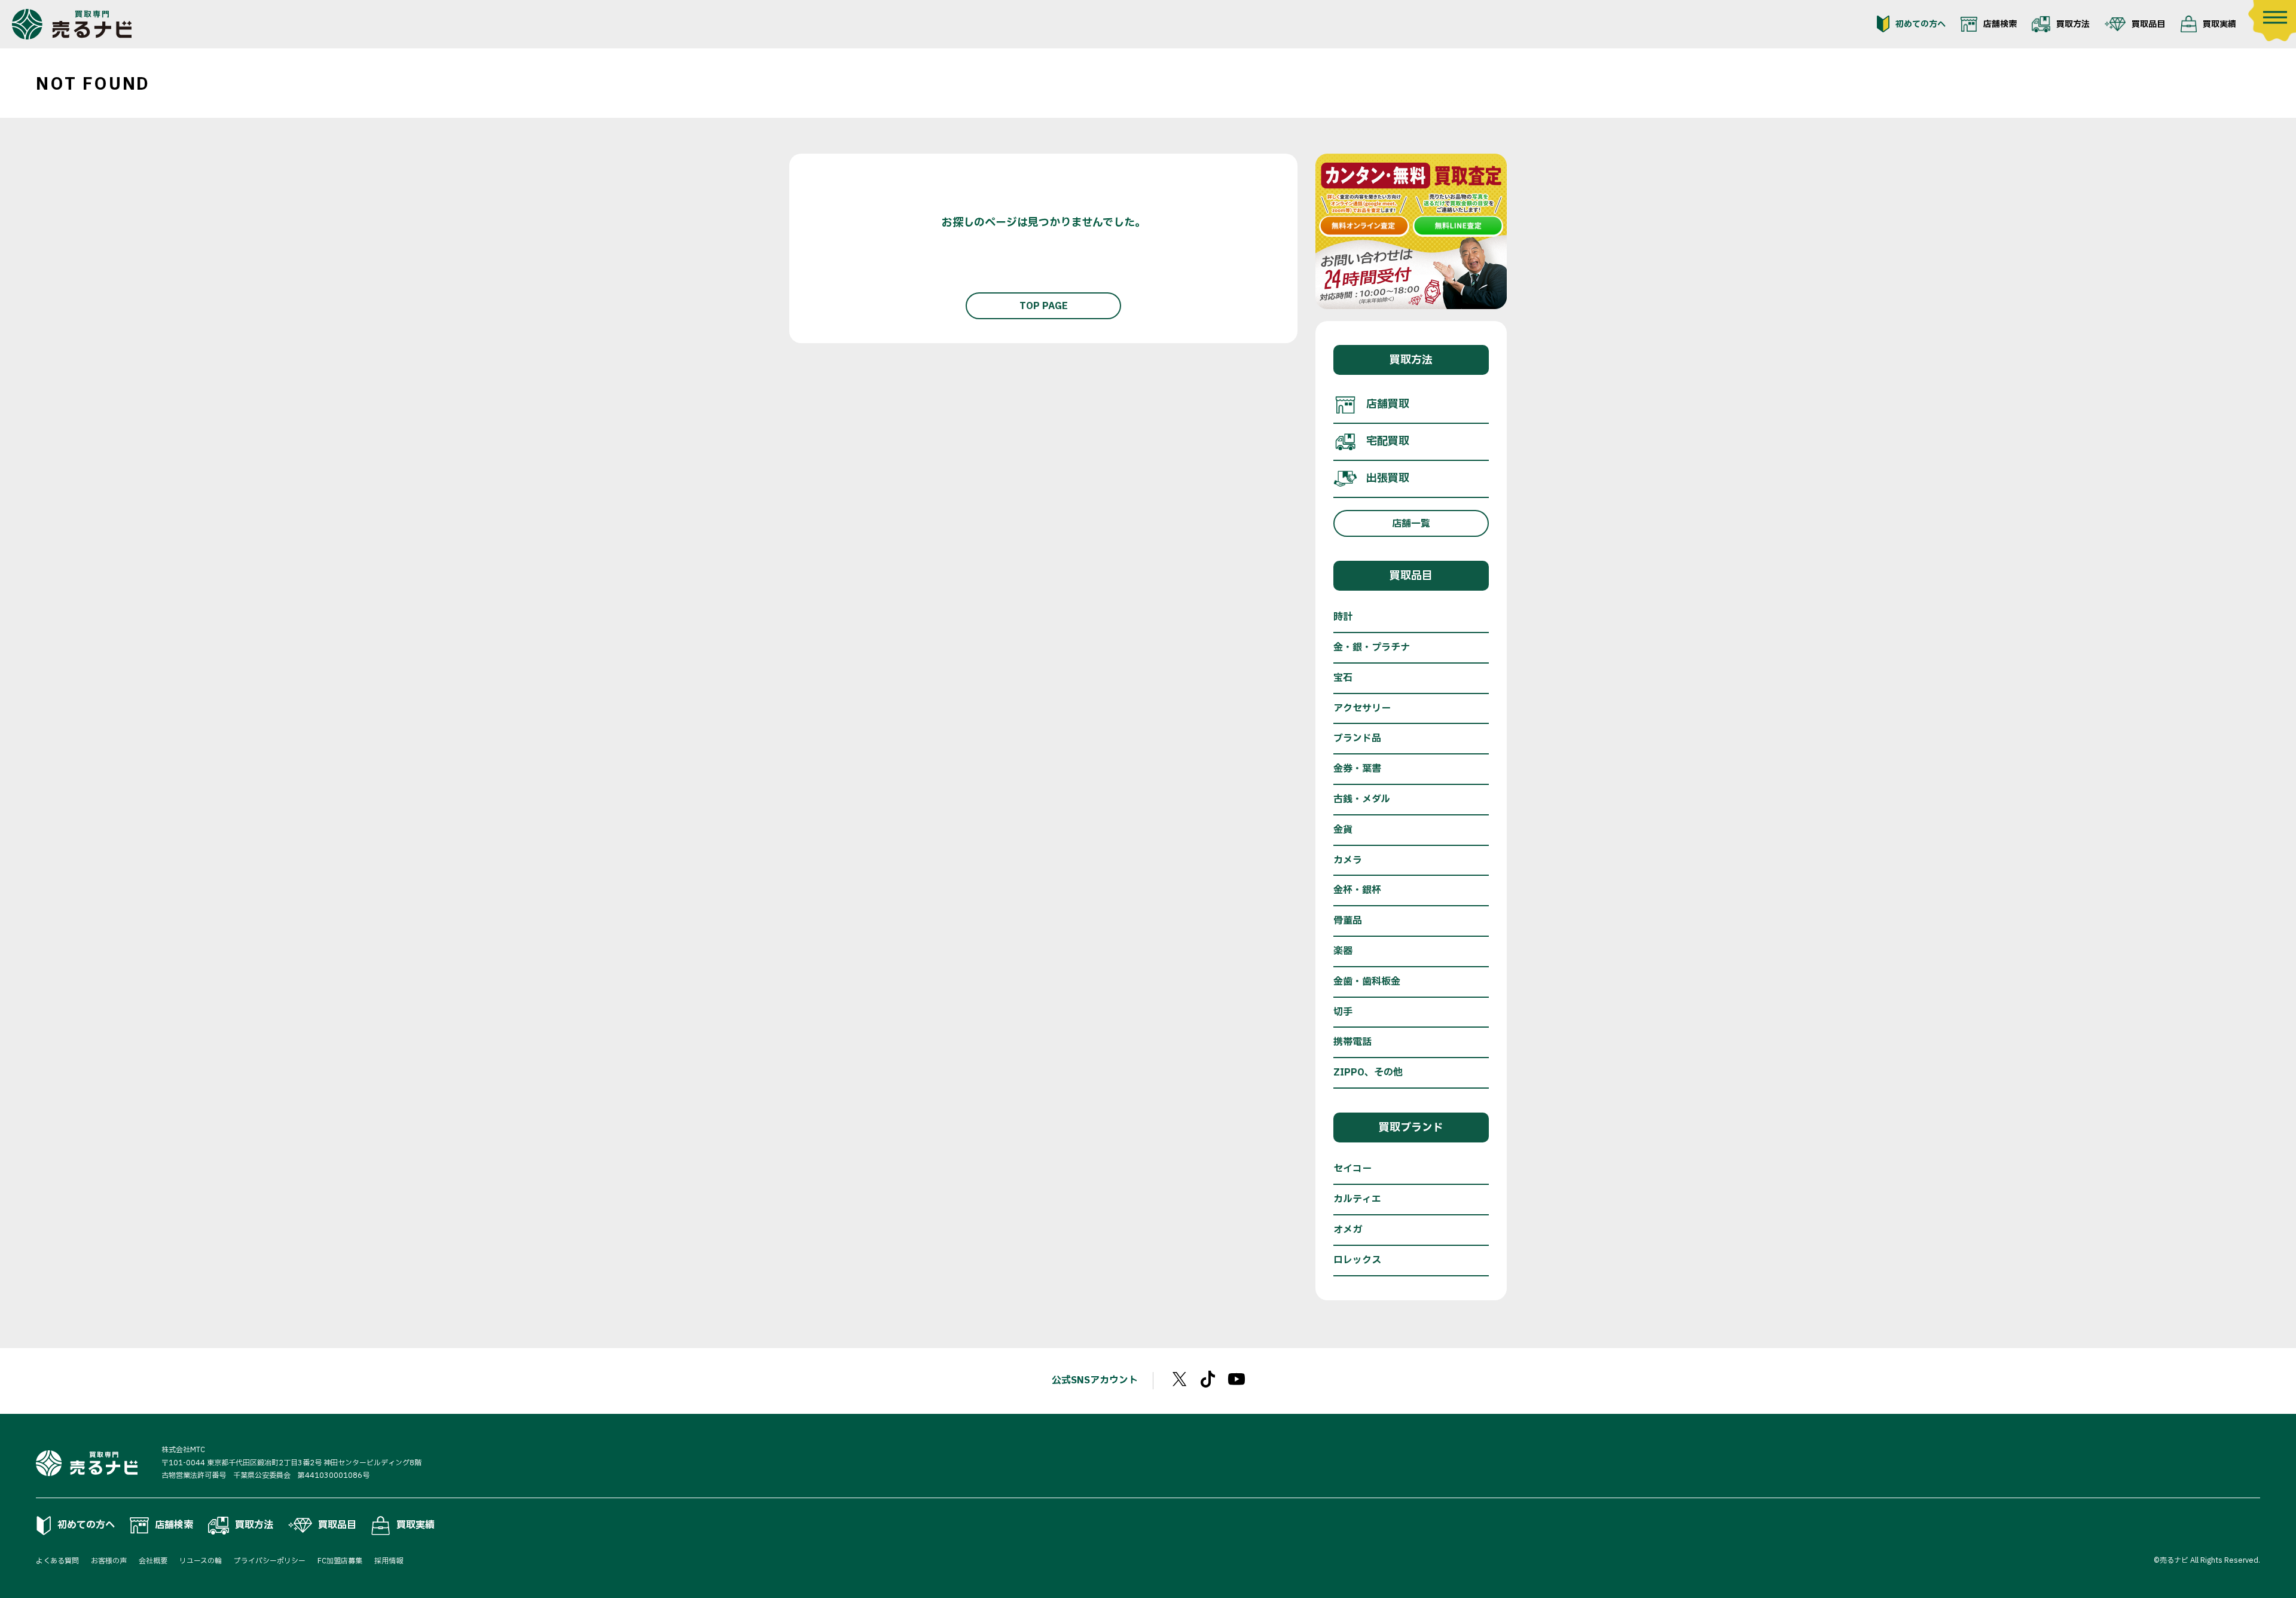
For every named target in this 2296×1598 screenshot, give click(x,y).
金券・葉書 (1357, 769)
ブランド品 (1357, 738)
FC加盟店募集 (340, 1561)
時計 (1343, 617)
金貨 (1343, 830)
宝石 (1343, 678)
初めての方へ (1921, 24)
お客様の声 (109, 1561)
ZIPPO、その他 (1368, 1073)
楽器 (1343, 951)
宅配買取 (1388, 441)
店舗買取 (1388, 404)
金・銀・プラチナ (1372, 647)
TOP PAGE (1044, 306)
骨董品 (1348, 921)
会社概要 (153, 1561)
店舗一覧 (1411, 524)
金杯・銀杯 (1357, 890)
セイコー (1352, 1169)
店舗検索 (2000, 24)
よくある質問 (57, 1561)
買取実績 (2219, 24)
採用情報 (389, 1561)
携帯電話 (1352, 1042)
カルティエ (1357, 1199)
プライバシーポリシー (270, 1561)
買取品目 (2148, 24)
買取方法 (2073, 24)
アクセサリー (1362, 708)
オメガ (1348, 1230)
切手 (1343, 1012)
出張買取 (1388, 479)
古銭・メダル (1362, 799)
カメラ (1348, 860)
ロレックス (1357, 1260)
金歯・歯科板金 (1367, 982)
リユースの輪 (201, 1561)
